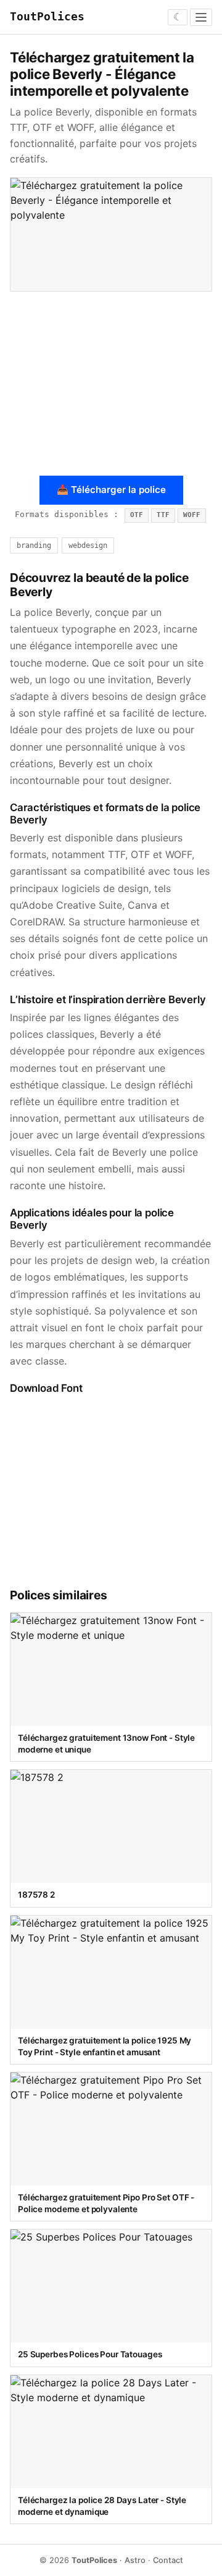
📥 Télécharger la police (111, 490)
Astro (135, 2560)
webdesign (88, 545)
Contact (168, 2560)
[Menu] (201, 17)
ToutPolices (47, 17)
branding (34, 545)
